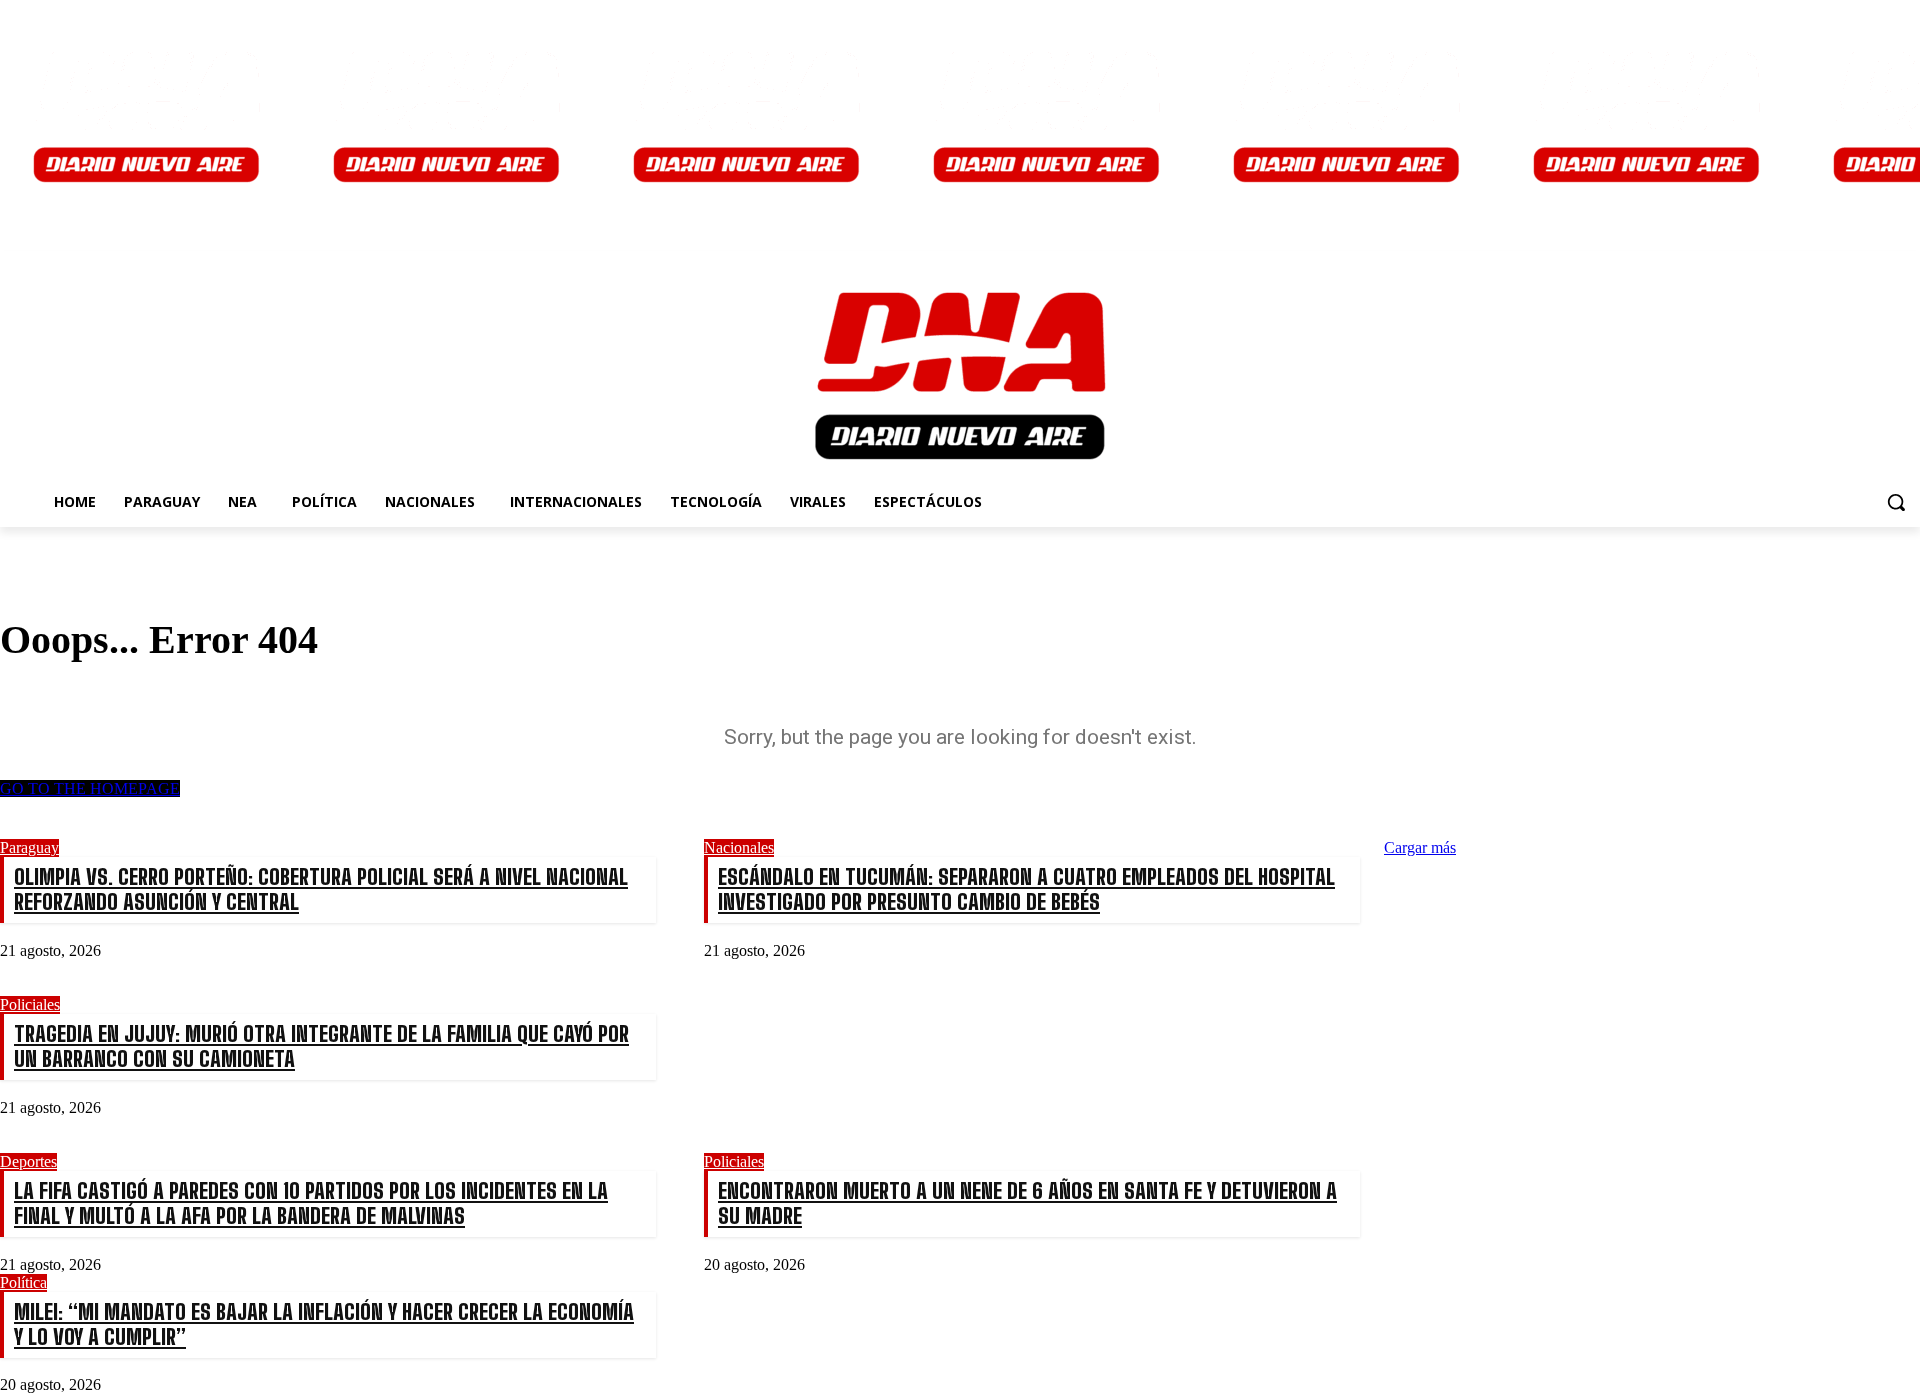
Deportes (28, 1161)
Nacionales (739, 847)
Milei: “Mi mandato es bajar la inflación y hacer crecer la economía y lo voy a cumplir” (324, 1324)
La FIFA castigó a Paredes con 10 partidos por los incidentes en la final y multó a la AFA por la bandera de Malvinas (311, 1203)
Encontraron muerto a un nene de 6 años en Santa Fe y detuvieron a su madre (1027, 1203)
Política (23, 1282)
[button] (1896, 502)
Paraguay (29, 847)
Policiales (30, 1004)
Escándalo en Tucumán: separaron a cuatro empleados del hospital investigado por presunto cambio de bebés (1026, 889)
